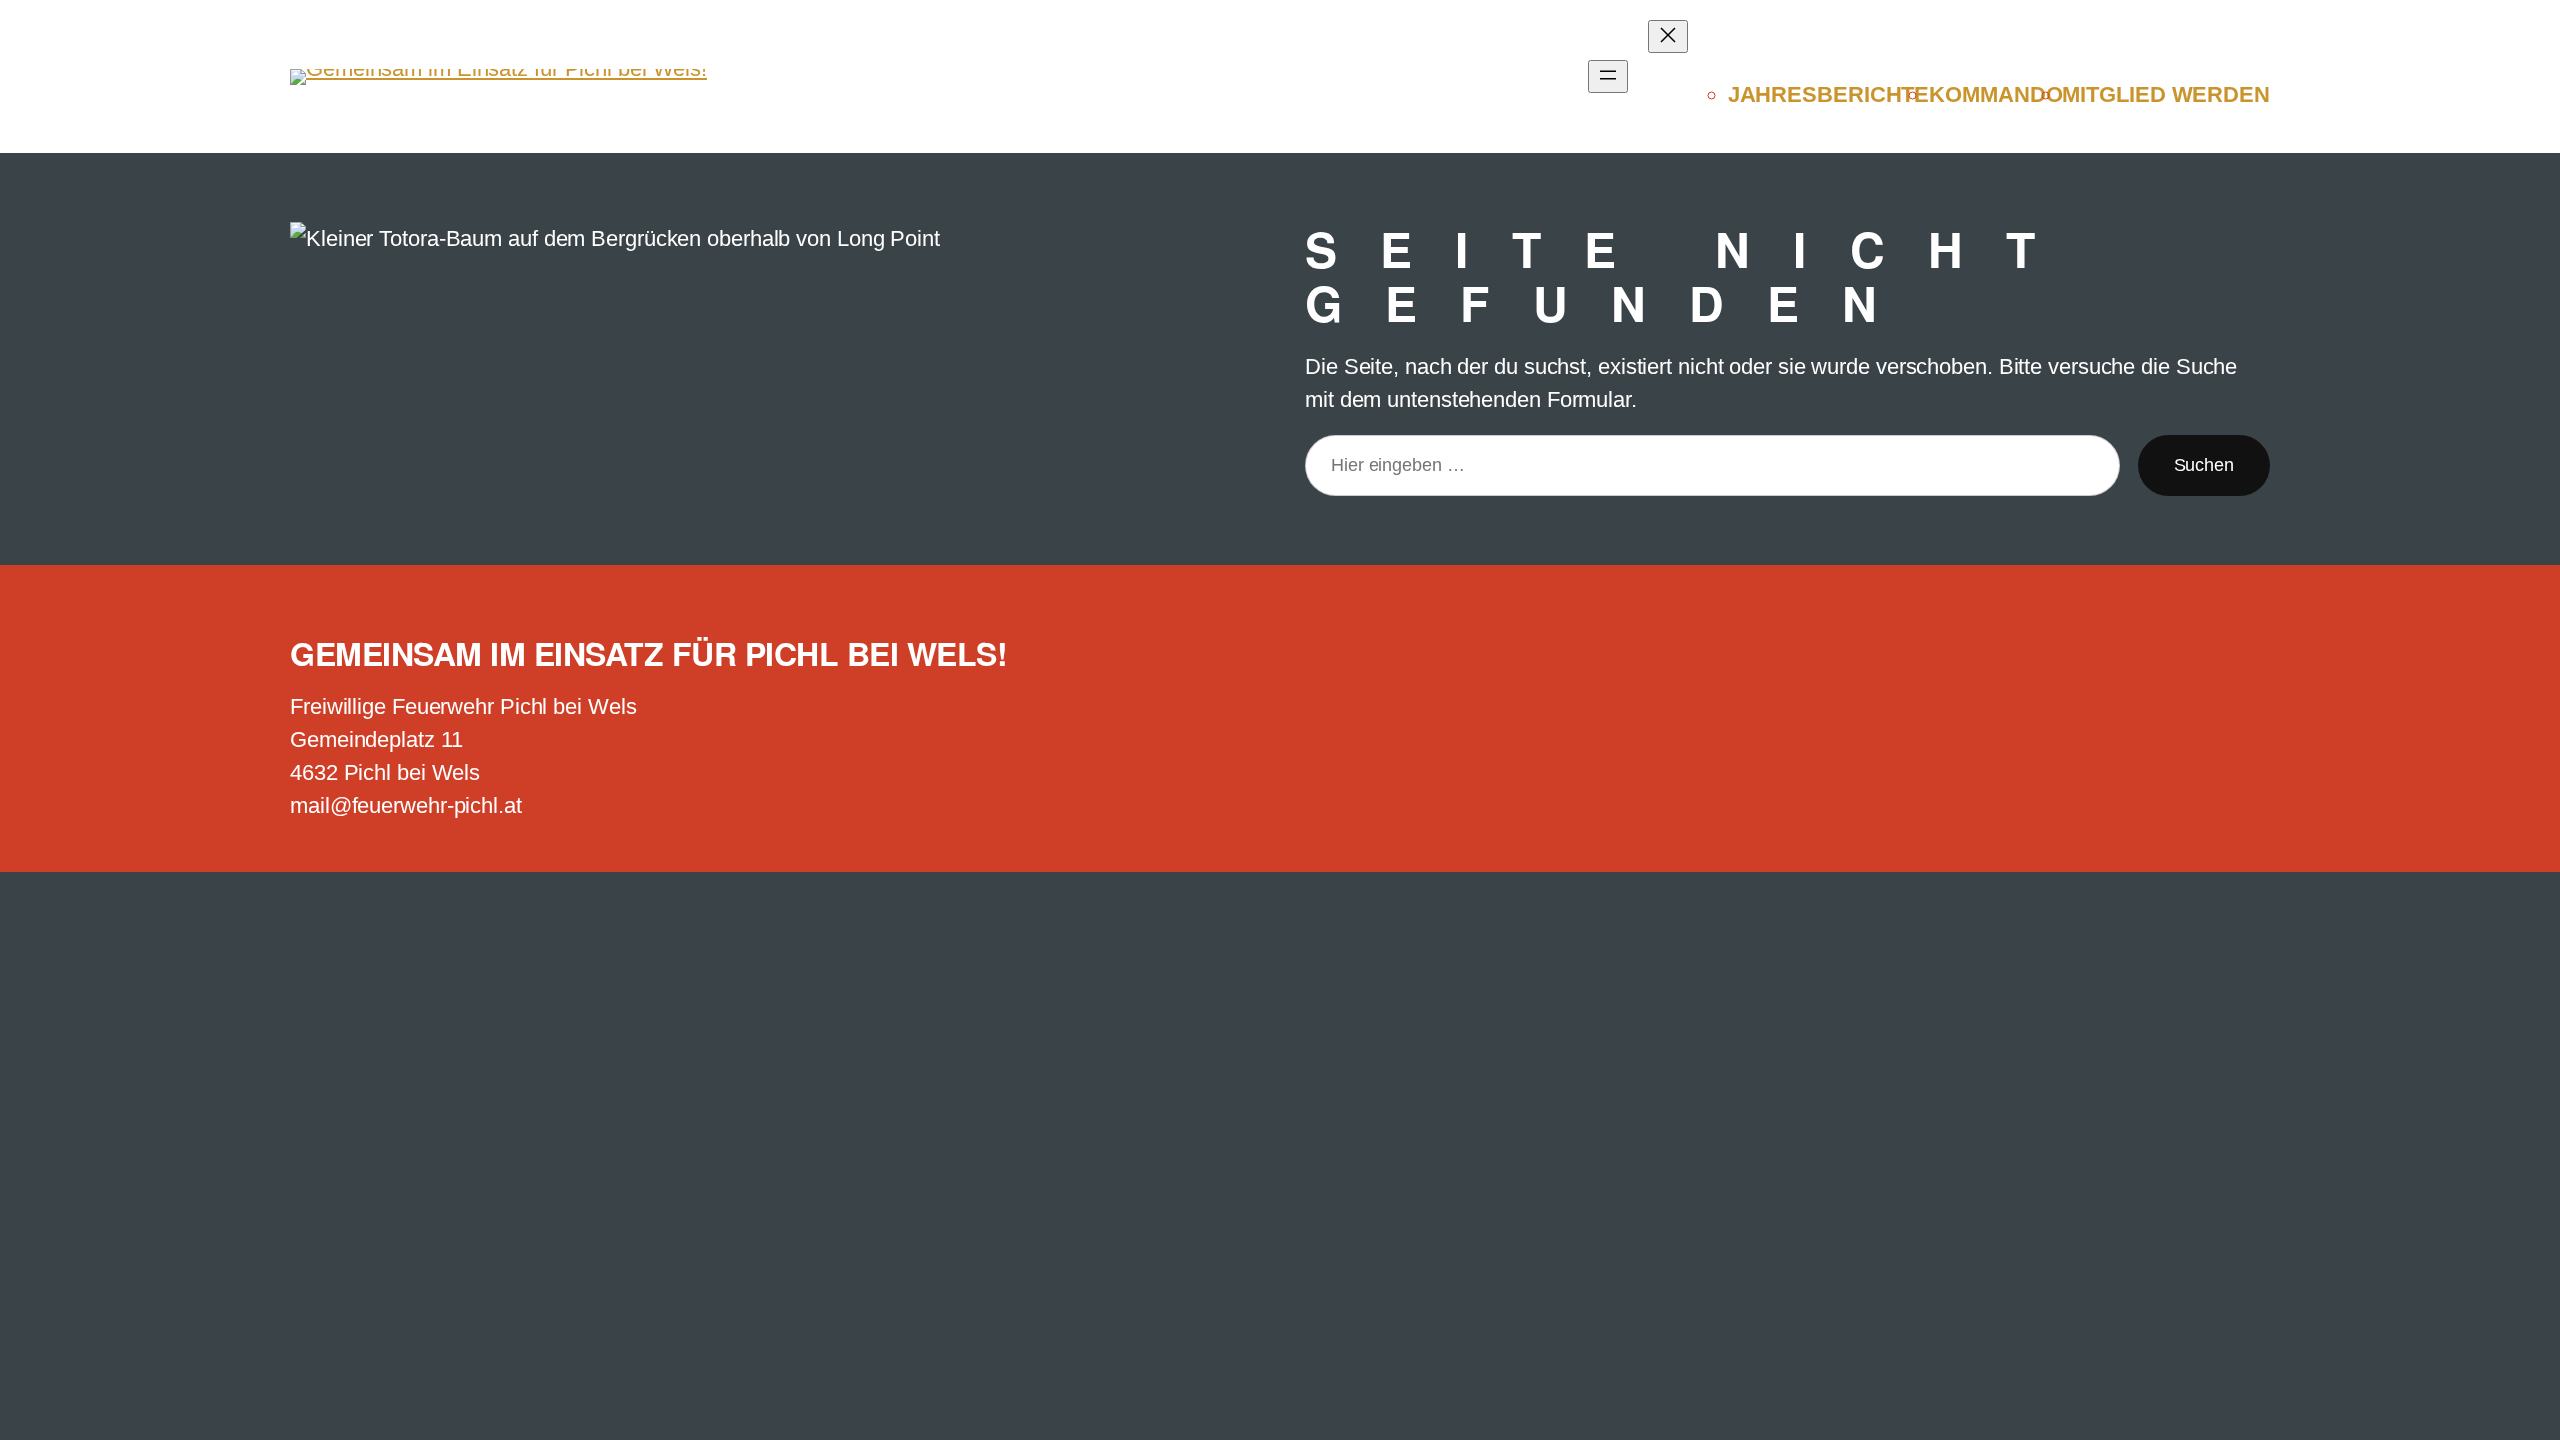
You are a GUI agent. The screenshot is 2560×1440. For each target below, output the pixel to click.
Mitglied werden (2166, 94)
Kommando (1995, 94)
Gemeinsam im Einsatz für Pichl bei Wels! (648, 653)
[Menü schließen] (1668, 36)
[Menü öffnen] (1608, 76)
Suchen (2204, 465)
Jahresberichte (1829, 94)
